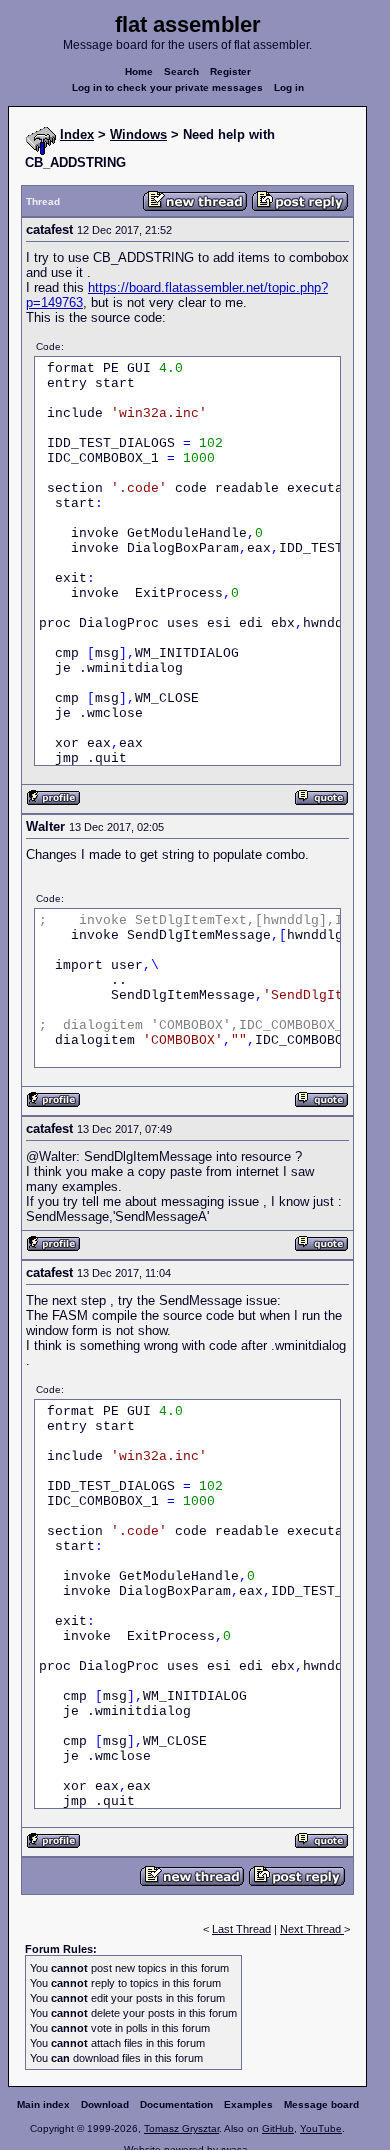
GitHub (278, 2128)
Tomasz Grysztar (181, 2128)
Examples (248, 2104)
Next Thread (312, 1929)
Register (230, 71)
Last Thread (241, 1929)
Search (181, 71)
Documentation (176, 2104)
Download (105, 2104)
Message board (321, 2104)
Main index (43, 2104)
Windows (138, 134)
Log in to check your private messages (167, 87)
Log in (289, 87)
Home (139, 71)
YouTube (321, 2128)
